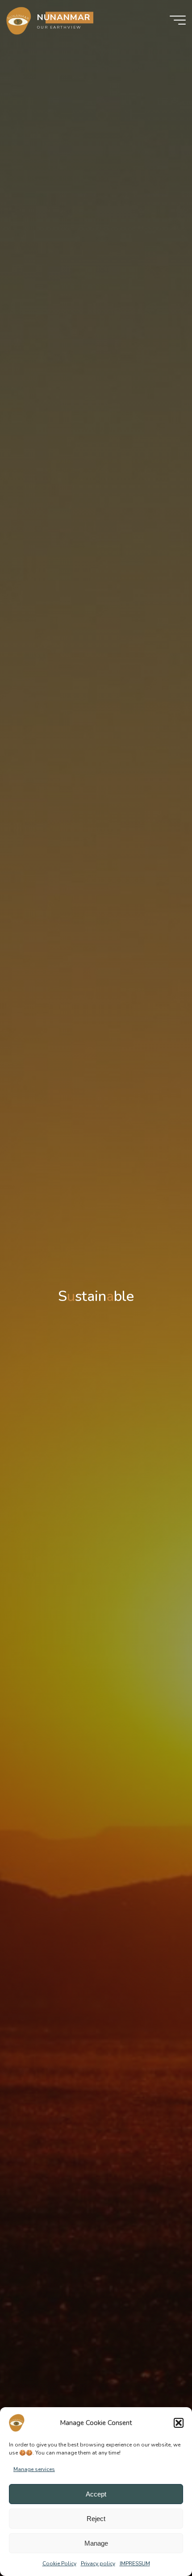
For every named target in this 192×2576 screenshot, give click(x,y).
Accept (96, 2494)
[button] (179, 2423)
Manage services (34, 2469)
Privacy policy (98, 2563)
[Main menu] (178, 20)
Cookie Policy (59, 2563)
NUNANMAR (64, 17)
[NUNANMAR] (19, 20)
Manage (96, 2543)
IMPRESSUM (135, 2563)
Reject (96, 2519)
